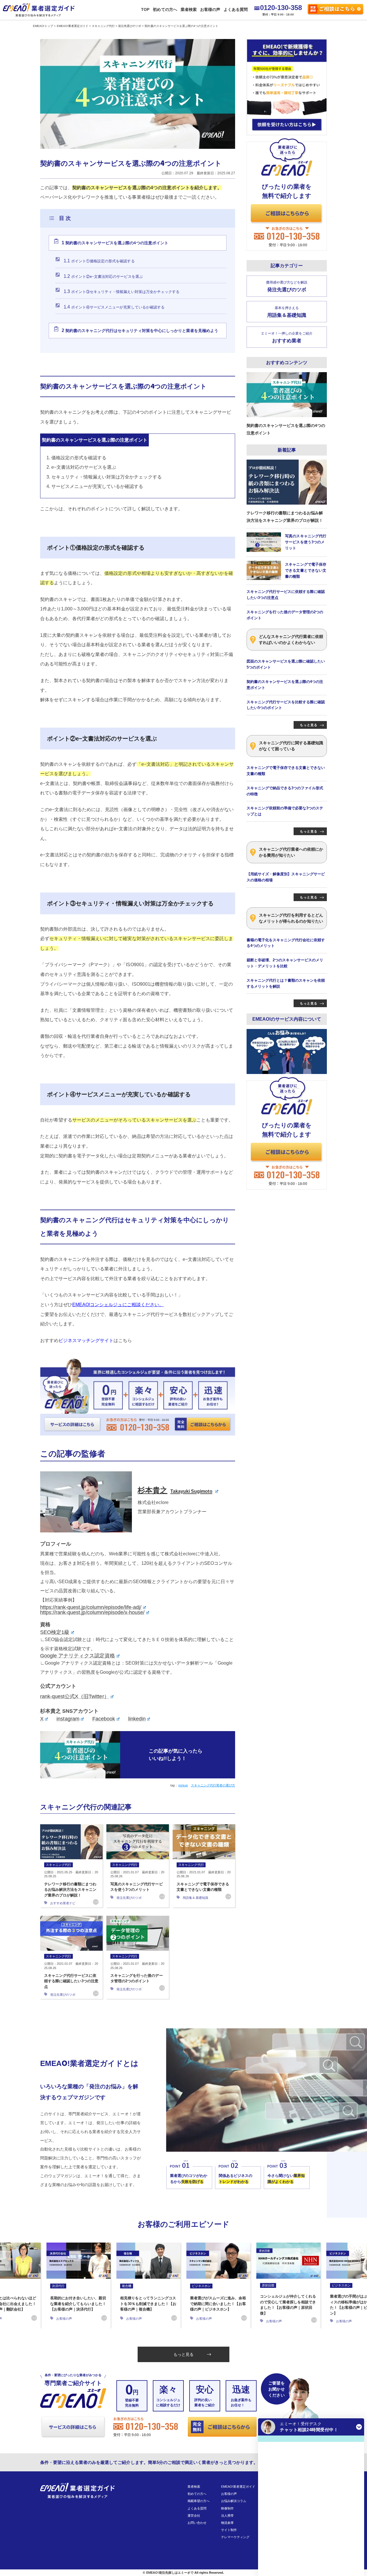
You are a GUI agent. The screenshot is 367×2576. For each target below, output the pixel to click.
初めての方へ (165, 9)
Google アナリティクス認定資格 (78, 1656)
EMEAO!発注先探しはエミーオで (170, 2573)
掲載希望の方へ (199, 2501)
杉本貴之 (175, 1490)
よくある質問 (236, 9)
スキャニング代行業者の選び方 (213, 1785)
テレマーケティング (235, 2537)
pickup (183, 1785)
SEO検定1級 (55, 1632)
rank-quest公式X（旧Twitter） (75, 1696)
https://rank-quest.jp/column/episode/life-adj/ (91, 1607)
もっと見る (183, 2354)
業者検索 (189, 9)
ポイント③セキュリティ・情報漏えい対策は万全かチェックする (122, 291)
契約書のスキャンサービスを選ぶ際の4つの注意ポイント (115, 243)
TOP (145, 9)
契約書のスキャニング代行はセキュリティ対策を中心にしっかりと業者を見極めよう (140, 330)
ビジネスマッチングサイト (86, 1340)
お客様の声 (210, 9)
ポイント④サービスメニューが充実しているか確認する (114, 307)
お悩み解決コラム (234, 2501)
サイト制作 (229, 2530)
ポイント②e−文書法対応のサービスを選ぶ (103, 276)
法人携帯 (227, 2516)
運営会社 (194, 2516)
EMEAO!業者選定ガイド (238, 2487)
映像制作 (227, 2508)
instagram (68, 1719)
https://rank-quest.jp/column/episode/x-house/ (92, 1612)
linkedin (137, 1719)
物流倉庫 (227, 2523)
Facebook (104, 1719)
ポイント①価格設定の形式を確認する (99, 261)
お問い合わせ (197, 2523)
